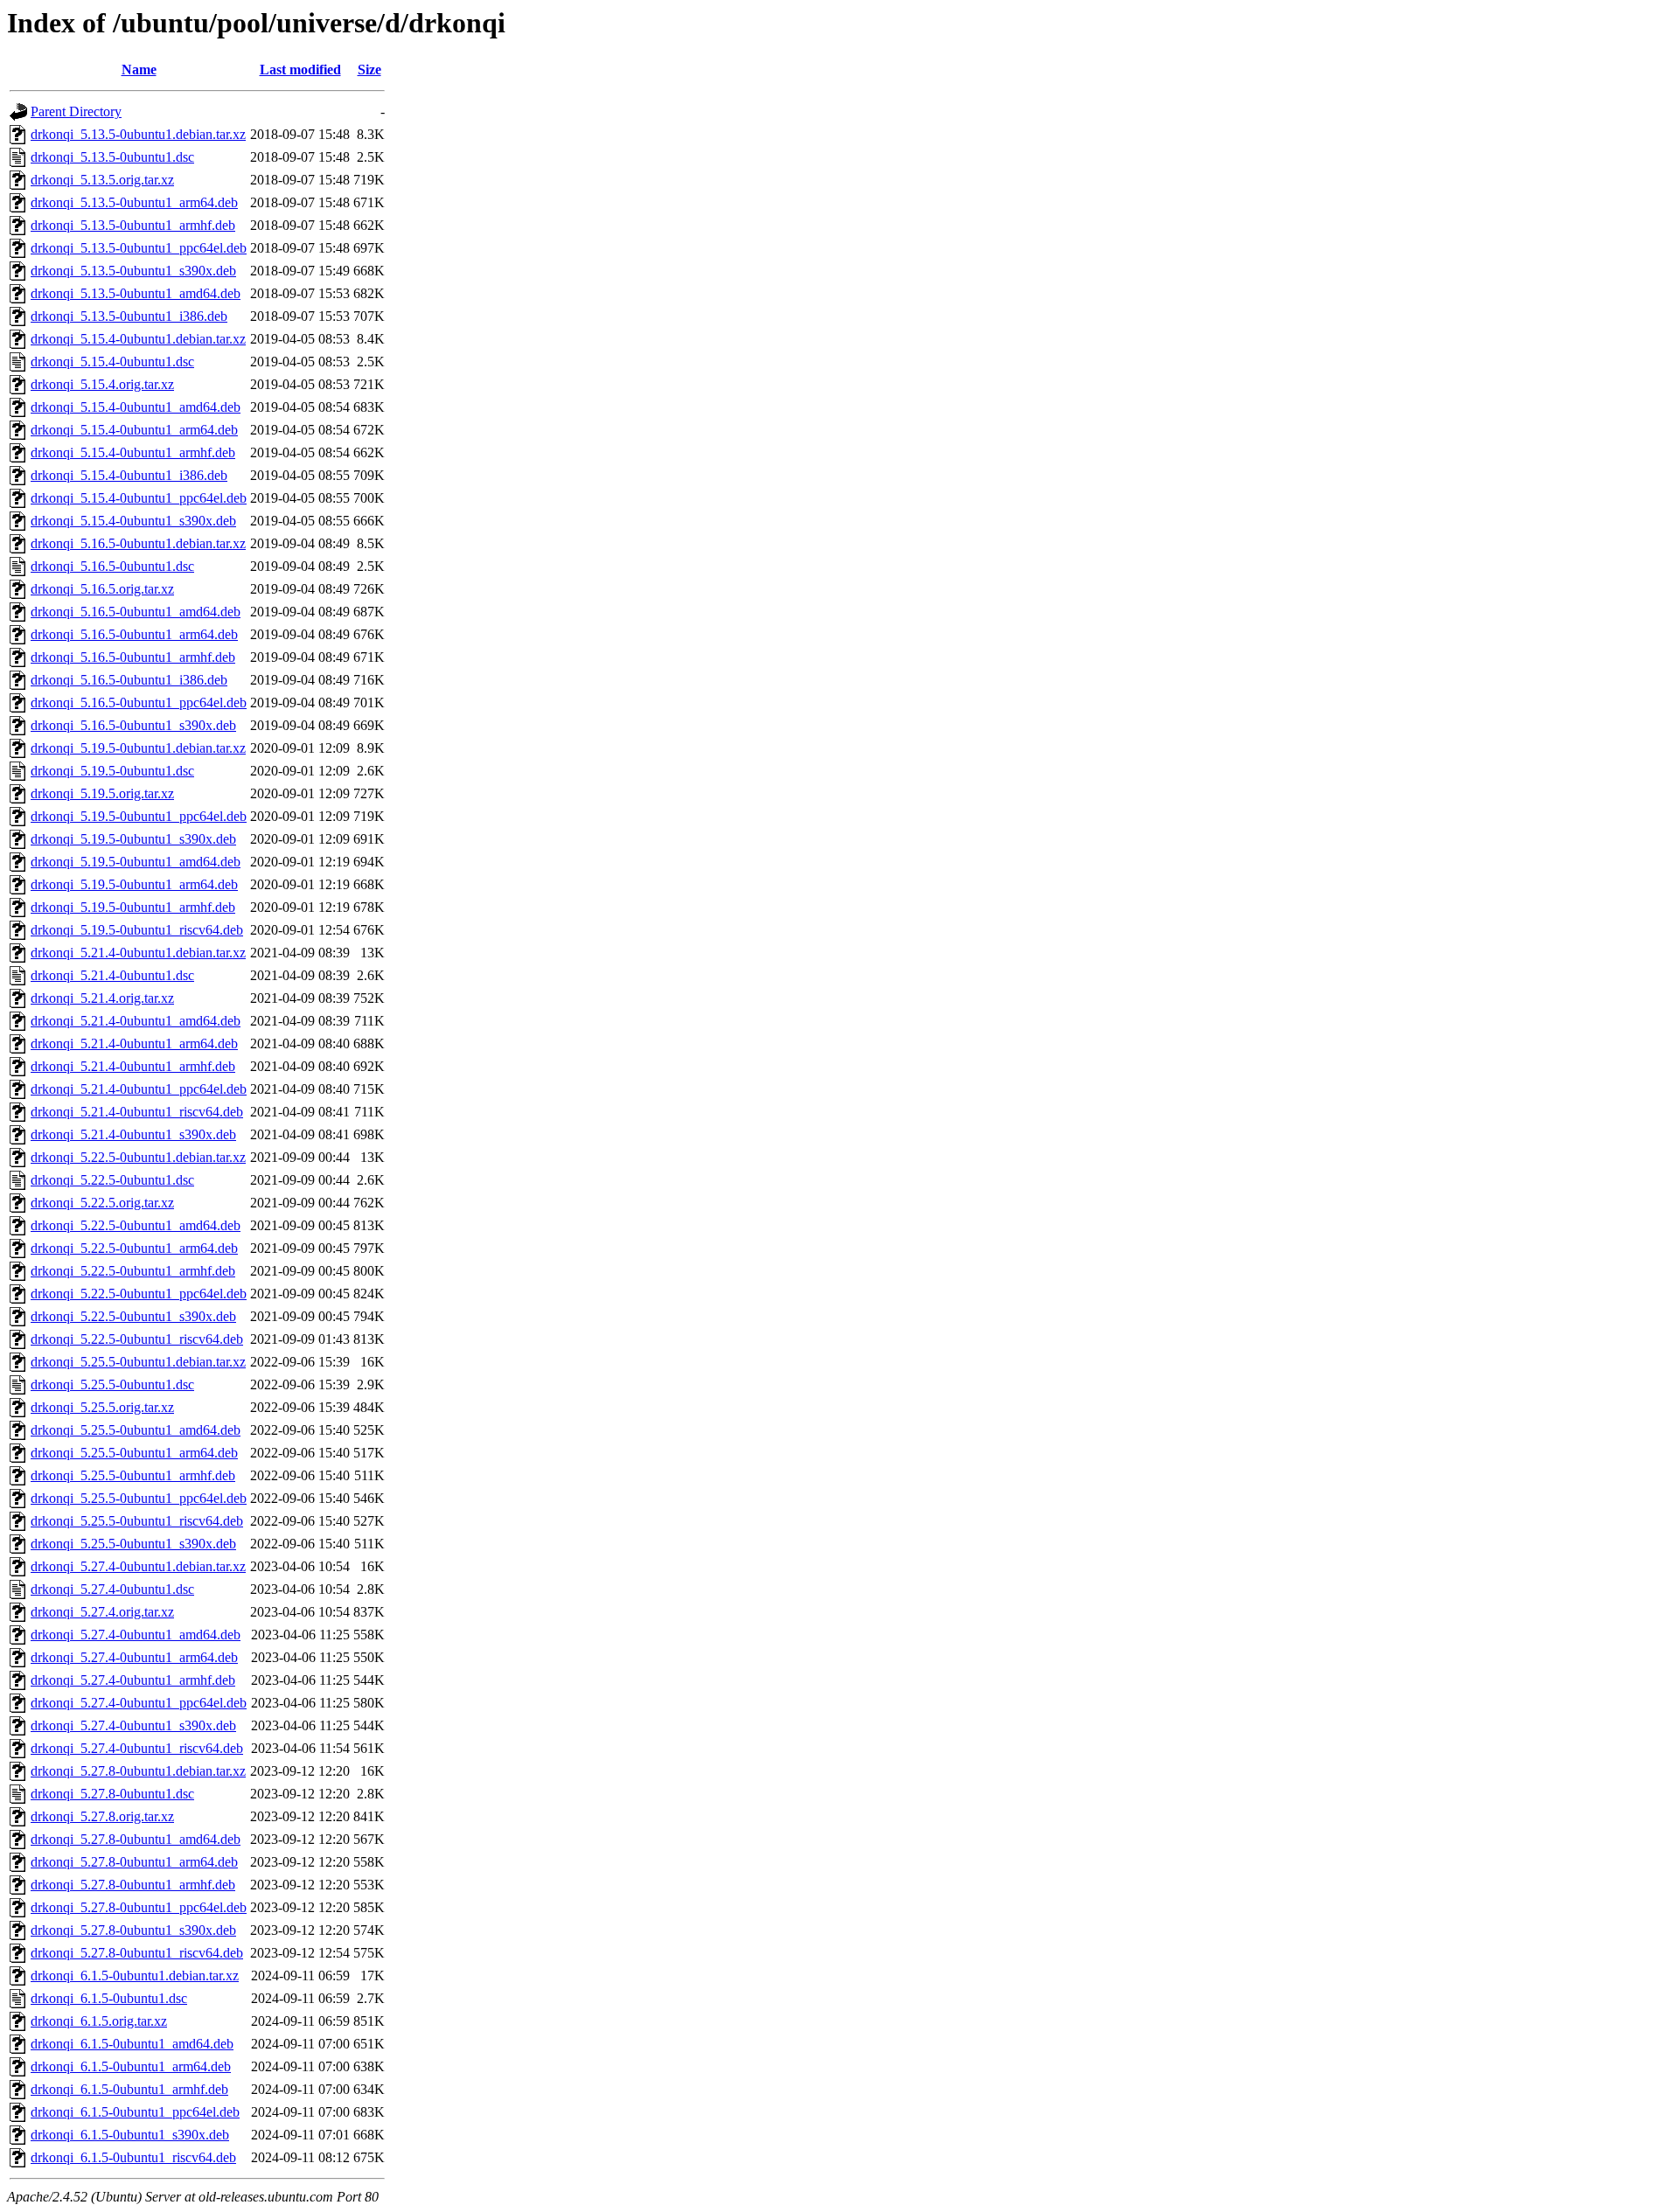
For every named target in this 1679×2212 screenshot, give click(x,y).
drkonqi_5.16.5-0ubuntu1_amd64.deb (136, 612)
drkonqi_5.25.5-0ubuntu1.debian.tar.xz (138, 1362)
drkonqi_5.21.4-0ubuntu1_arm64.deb (134, 1043)
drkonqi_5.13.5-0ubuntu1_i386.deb (129, 316)
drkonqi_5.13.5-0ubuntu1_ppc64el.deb (139, 248)
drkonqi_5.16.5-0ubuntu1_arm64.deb (134, 634)
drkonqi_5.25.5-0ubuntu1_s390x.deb (133, 1544)
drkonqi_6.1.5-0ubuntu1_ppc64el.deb (135, 2112)
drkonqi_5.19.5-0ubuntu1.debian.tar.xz (138, 748)
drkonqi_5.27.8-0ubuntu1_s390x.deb (133, 1930)
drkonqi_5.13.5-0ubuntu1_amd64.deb (136, 293)
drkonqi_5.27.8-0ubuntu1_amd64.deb (136, 1839)
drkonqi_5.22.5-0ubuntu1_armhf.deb (133, 1271)
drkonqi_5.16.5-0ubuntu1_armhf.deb (133, 657)
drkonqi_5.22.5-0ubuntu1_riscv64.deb (137, 1339)
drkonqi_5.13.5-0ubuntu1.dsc (112, 157)
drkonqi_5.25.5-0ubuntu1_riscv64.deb (137, 1521)
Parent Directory (76, 111)
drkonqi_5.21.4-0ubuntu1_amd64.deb (136, 1021)
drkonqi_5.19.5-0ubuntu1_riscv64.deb (137, 930)
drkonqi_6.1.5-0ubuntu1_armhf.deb (129, 2089)
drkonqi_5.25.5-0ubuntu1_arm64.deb (134, 1453)
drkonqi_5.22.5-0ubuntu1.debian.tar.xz (138, 1157)
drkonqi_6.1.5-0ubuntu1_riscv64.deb (133, 2157)
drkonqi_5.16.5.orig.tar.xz (102, 589)
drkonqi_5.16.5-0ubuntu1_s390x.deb (133, 725)
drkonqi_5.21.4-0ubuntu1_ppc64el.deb (139, 1089)
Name (139, 70)
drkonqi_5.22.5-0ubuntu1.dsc (112, 1180)
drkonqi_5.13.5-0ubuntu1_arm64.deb (134, 202)
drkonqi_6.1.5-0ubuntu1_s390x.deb (130, 2135)
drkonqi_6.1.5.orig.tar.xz (99, 2021)
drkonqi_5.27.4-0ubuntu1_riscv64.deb (137, 1748)
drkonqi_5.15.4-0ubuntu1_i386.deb (129, 475)
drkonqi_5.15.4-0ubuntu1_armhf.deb (133, 452)
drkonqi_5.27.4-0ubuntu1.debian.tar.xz (138, 1566)
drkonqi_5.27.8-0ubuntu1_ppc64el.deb (139, 1907)
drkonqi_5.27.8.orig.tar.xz (102, 1816)
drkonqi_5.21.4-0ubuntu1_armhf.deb (133, 1066)
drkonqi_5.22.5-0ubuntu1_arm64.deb (134, 1248)
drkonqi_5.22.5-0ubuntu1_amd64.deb (136, 1225)
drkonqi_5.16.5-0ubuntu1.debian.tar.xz (138, 543)
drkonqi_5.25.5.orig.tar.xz (102, 1407)
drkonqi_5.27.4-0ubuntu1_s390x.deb (133, 1725)
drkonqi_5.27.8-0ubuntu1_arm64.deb (134, 1862)
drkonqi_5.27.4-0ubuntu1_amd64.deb (136, 1635)
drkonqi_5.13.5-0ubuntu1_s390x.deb (133, 271)
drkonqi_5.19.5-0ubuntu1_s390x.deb (133, 839)
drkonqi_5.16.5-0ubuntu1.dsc (112, 566)
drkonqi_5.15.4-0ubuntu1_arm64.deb (134, 430)
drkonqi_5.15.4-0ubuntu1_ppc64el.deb (139, 498)
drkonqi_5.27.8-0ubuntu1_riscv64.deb (137, 1953)
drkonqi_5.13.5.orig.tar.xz (102, 180)
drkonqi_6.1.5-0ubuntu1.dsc (109, 1998)
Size (369, 70)
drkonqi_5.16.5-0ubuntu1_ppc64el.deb (139, 703)
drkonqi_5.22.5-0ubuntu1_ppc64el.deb (139, 1294)
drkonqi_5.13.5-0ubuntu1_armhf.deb (133, 225)
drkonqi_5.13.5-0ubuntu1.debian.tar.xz (138, 134)
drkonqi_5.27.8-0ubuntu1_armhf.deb (133, 1885)
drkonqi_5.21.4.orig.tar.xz (102, 998)
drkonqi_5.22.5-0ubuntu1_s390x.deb (133, 1316)
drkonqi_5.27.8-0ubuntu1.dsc (112, 1794)
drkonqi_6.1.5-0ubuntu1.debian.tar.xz (135, 1975)
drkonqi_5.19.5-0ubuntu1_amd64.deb (136, 862)
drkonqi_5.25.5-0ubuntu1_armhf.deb (133, 1475)
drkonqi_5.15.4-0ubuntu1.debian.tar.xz (138, 339)
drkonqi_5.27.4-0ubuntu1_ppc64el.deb (139, 1703)
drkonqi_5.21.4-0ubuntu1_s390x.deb (133, 1134)
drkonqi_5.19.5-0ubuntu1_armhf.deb (133, 907)
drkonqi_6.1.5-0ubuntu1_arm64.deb (131, 2066)
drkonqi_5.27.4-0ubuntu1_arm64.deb (134, 1657)
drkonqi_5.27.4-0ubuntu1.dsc (112, 1589)
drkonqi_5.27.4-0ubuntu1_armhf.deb (133, 1680)
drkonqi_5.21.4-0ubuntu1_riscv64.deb (137, 1112)
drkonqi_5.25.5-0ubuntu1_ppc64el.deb (139, 1498)
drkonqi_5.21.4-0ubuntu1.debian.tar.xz (138, 953)
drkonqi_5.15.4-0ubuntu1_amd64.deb (136, 407)
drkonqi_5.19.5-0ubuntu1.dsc (112, 771)
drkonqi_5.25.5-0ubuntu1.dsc (112, 1384)
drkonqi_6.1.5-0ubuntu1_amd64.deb (132, 2044)
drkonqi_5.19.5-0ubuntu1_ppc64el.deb (139, 816)
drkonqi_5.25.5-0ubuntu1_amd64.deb (136, 1430)
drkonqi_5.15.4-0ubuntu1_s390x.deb (133, 521)
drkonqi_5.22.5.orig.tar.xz (102, 1203)
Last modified (300, 70)
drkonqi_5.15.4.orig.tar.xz (102, 384)
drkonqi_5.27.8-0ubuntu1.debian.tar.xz (138, 1771)
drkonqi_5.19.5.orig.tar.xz (102, 793)
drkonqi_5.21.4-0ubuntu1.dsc (112, 975)
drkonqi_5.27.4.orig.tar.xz (102, 1612)
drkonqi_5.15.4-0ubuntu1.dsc (112, 362)
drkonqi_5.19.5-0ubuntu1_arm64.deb (134, 884)
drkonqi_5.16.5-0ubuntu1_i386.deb (129, 680)
